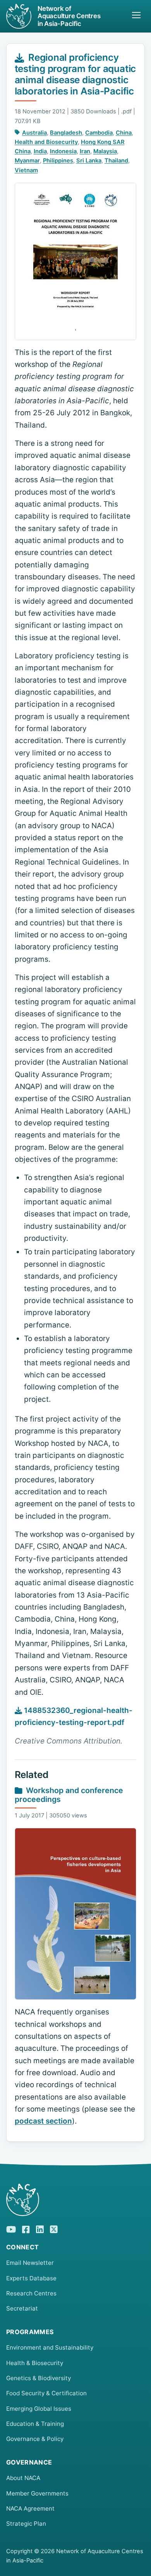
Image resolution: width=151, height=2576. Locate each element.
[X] (54, 2228)
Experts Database (31, 2278)
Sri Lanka (89, 161)
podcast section (43, 2121)
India (40, 151)
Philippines (58, 161)
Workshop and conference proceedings (69, 1795)
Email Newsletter (30, 2263)
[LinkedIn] (40, 2228)
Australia (34, 133)
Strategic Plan (26, 2524)
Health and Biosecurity (46, 142)
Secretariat (22, 2308)
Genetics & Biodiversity (39, 2378)
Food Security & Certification (46, 2393)
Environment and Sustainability (50, 2347)
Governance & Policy (35, 2439)
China (124, 133)
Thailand (116, 161)
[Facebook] (26, 2228)
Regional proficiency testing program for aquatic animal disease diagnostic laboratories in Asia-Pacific (75, 74)
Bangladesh (66, 133)
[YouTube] (11, 2228)
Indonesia (63, 151)
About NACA (23, 2478)
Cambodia (99, 133)
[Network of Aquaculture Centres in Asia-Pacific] (75, 2200)
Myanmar (27, 161)
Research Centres (31, 2293)
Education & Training (35, 2424)
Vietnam (26, 170)
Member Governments (37, 2493)
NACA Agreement (30, 2508)
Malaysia (105, 151)
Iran (85, 151)
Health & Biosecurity (35, 2363)
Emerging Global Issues (39, 2409)
